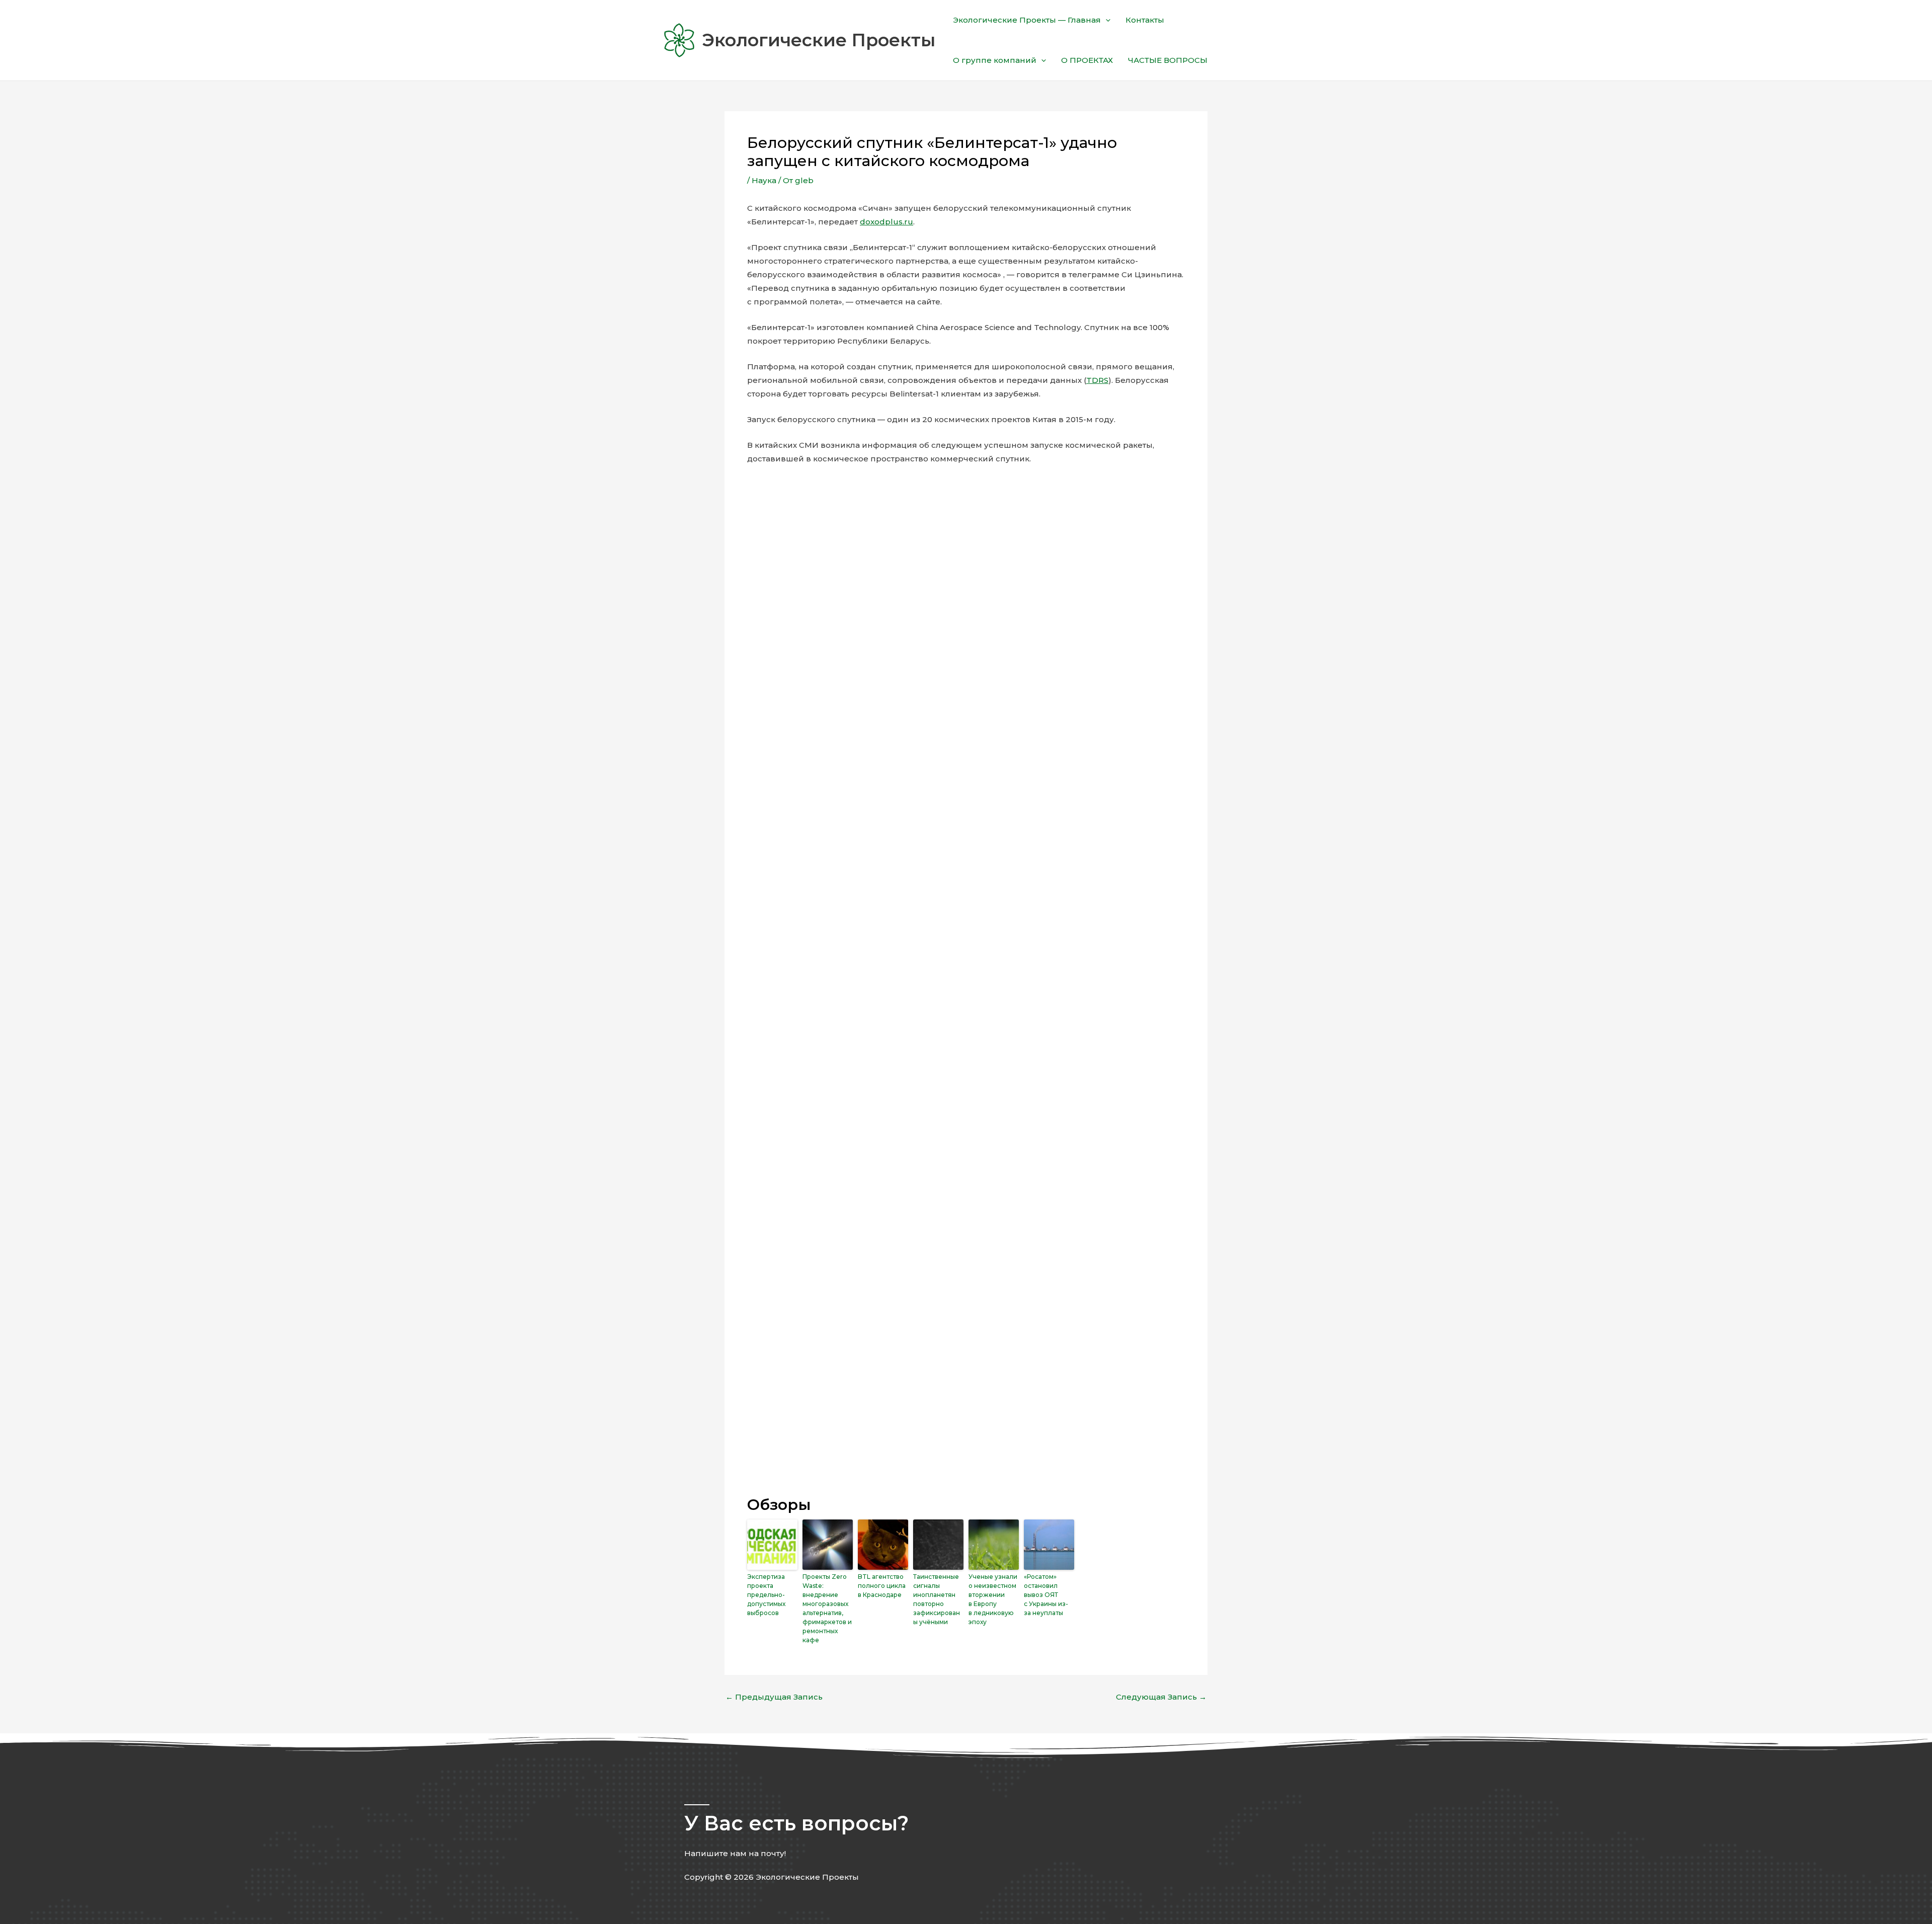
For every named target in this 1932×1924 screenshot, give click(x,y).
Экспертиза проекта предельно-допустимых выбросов (766, 1595)
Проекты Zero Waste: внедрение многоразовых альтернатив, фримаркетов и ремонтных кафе (827, 1608)
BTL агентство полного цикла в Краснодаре (882, 1586)
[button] (1106, 20)
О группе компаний (995, 60)
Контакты (1145, 20)
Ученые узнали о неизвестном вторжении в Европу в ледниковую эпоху (993, 1599)
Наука (764, 180)
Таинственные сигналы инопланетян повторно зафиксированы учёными (937, 1599)
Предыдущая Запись (774, 1697)
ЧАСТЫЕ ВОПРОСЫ (1168, 60)
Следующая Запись (1161, 1697)
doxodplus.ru (887, 222)
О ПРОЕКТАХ (1087, 60)
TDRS (1097, 380)
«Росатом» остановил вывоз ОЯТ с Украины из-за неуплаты (1046, 1595)
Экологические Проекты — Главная (1027, 20)
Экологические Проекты (819, 40)
